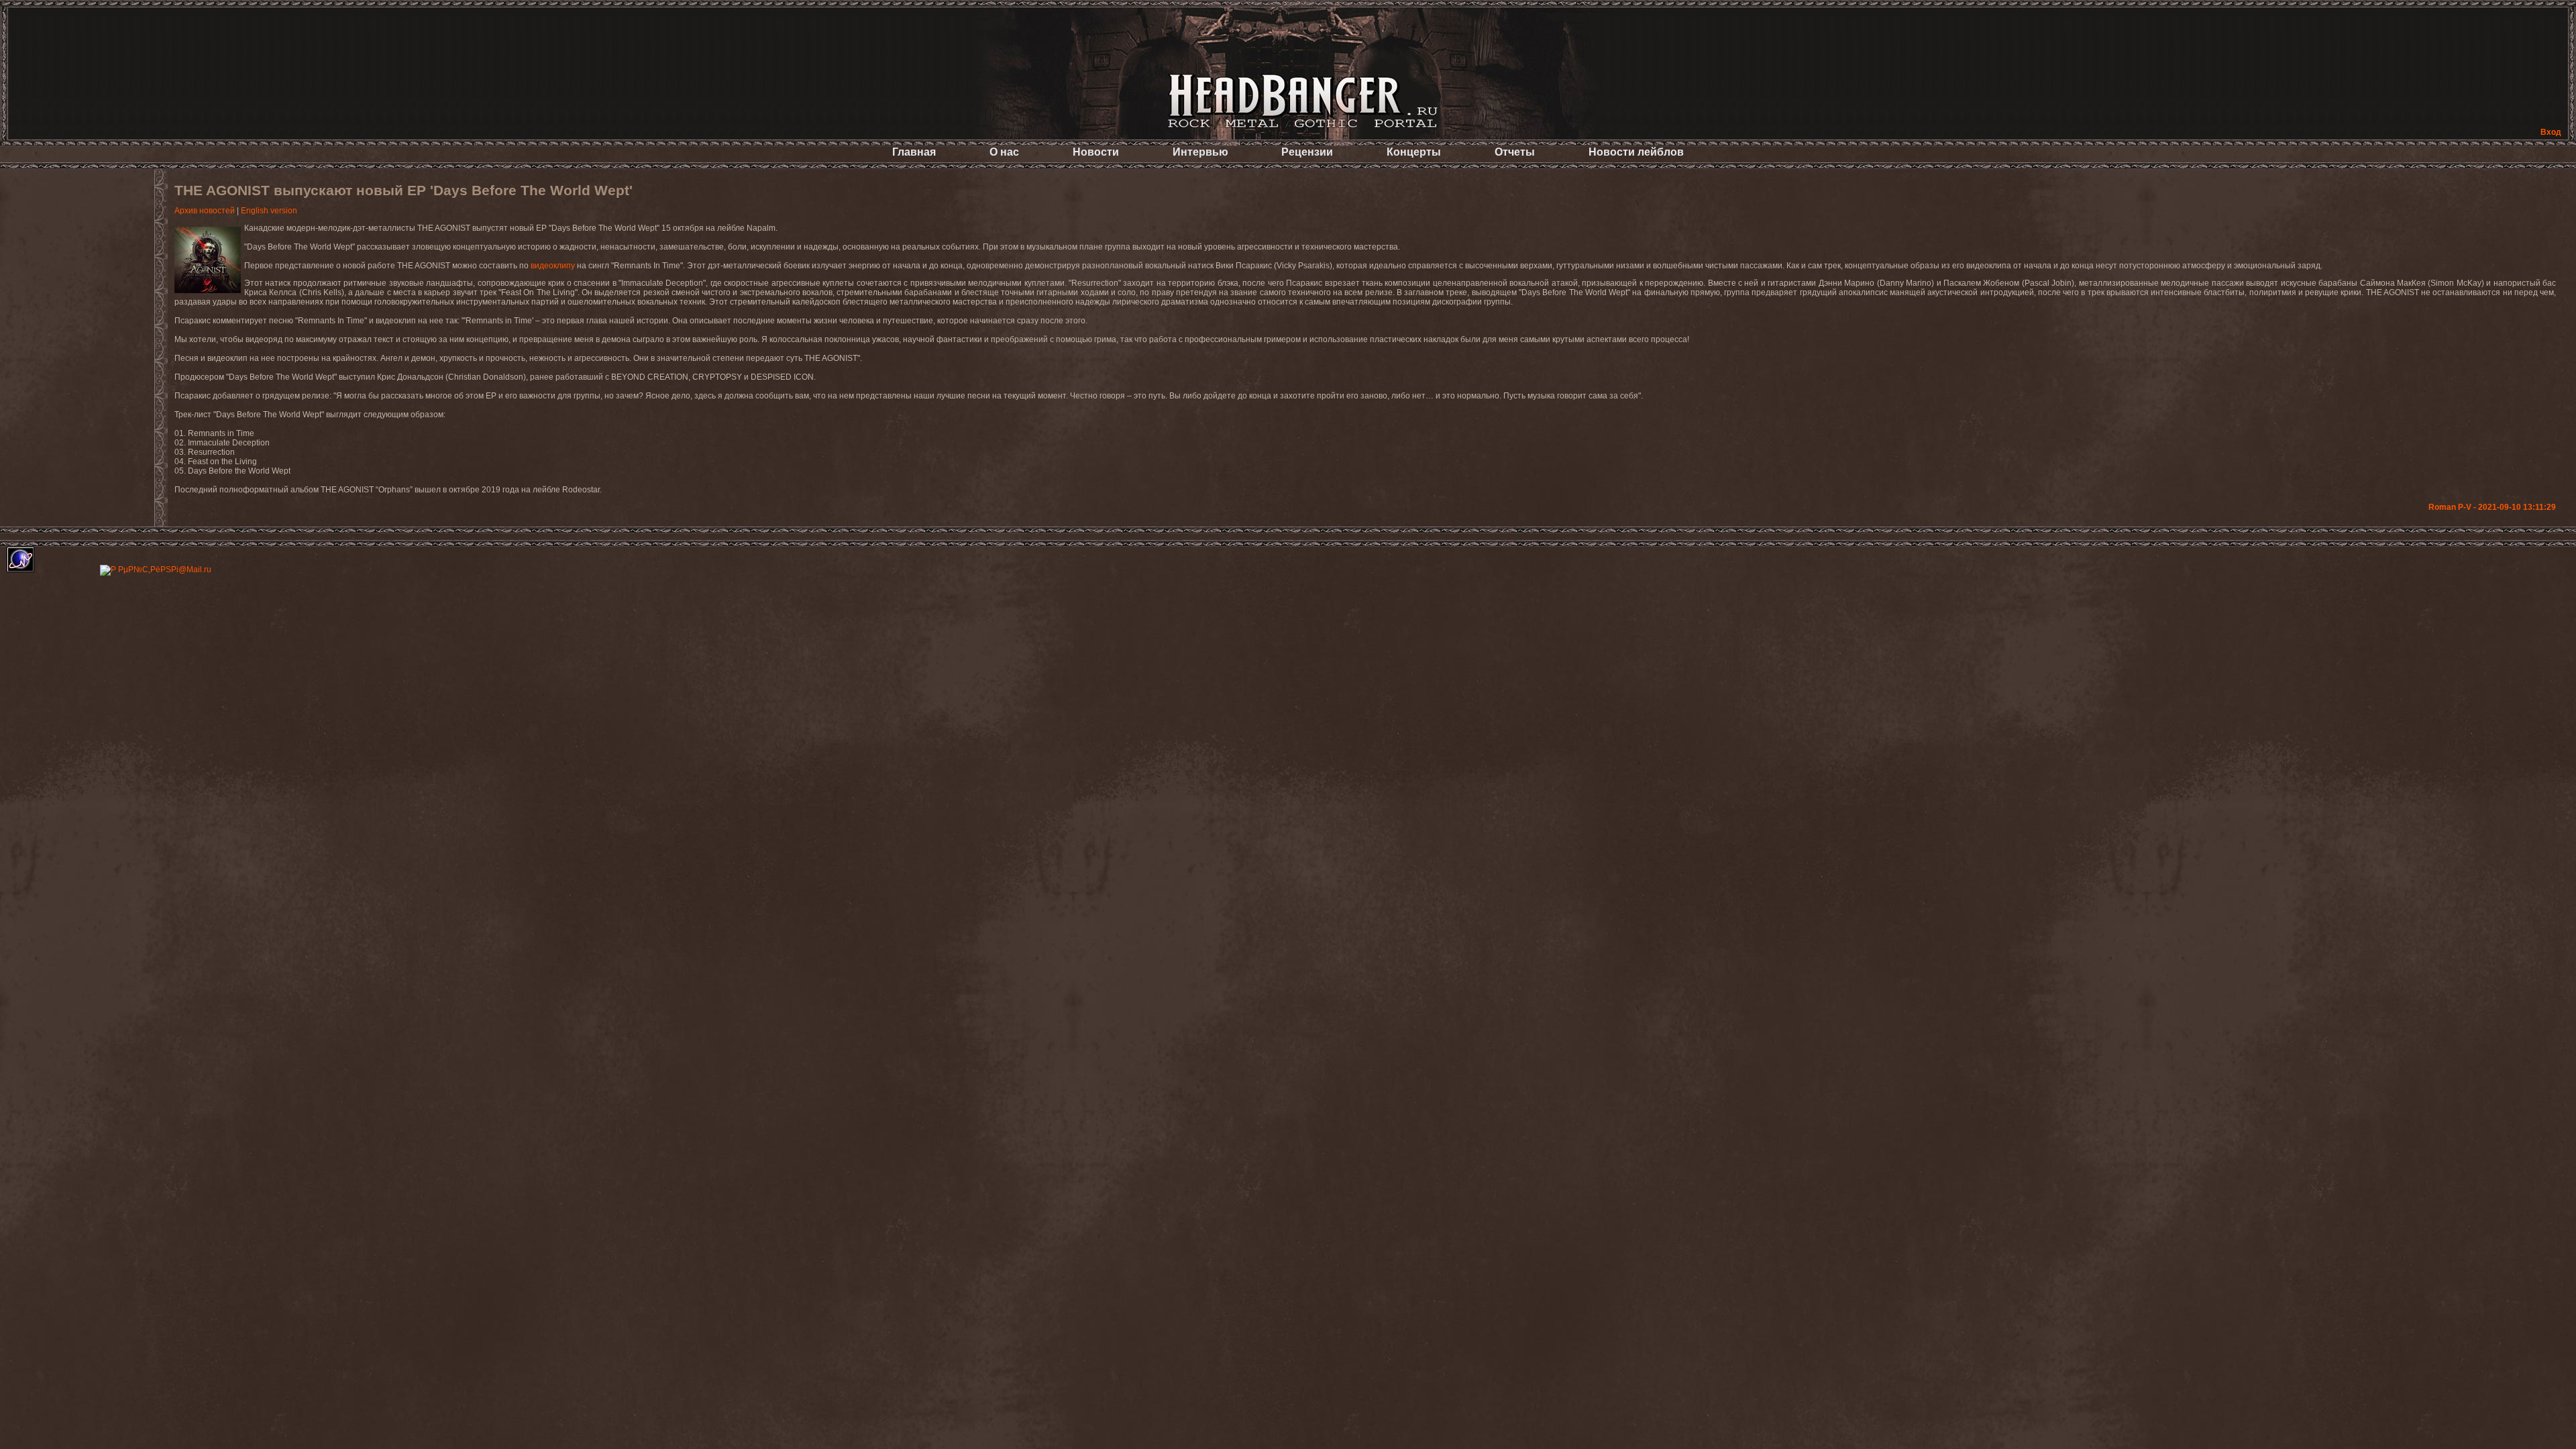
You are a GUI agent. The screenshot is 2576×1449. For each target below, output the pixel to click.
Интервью (1200, 152)
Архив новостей (205, 211)
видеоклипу (553, 266)
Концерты (1414, 152)
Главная (914, 152)
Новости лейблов (1636, 152)
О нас (1004, 152)
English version (269, 211)
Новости (1096, 152)
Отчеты (1515, 152)
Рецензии (1307, 152)
